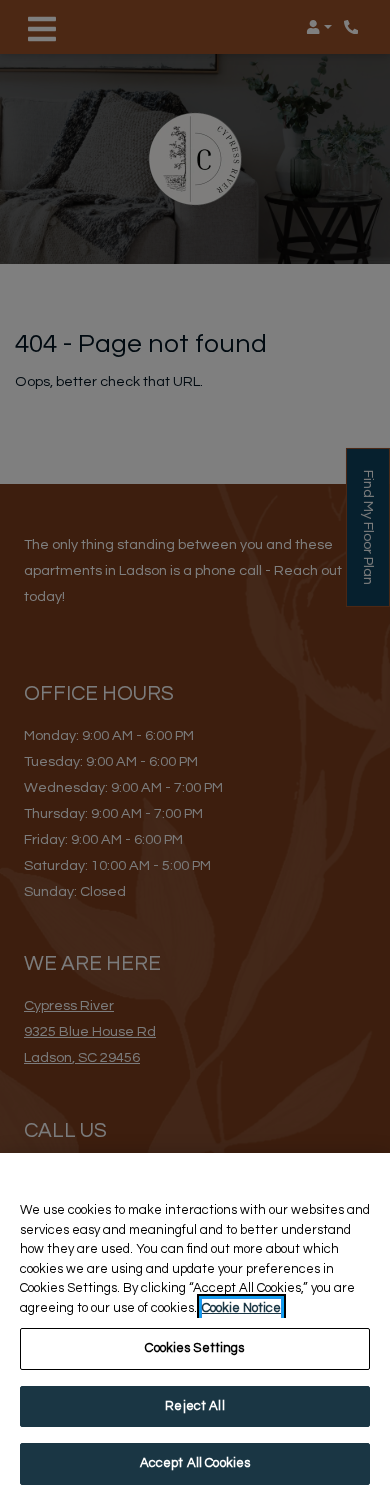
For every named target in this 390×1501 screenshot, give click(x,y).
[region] (195, 1327)
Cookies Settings (194, 1348)
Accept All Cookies (195, 1463)
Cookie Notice (241, 1308)
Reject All (194, 1406)
